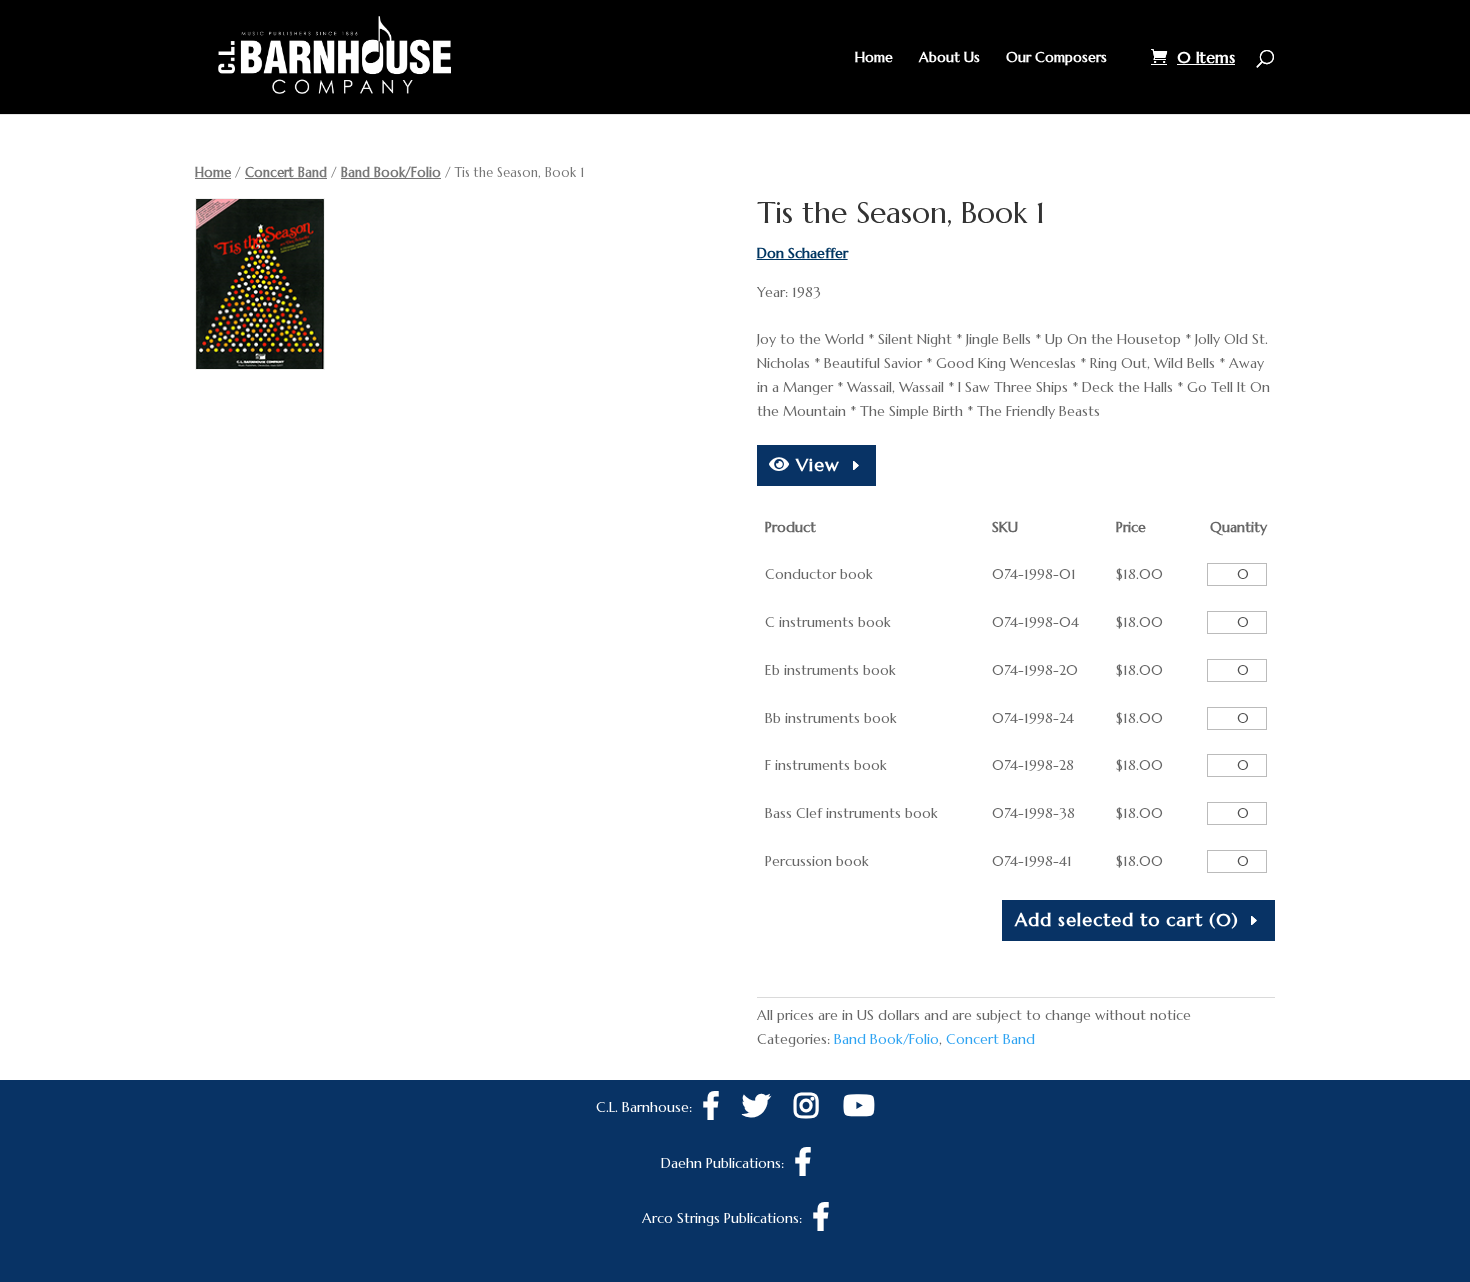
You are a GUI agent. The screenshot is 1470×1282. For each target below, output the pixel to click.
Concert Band (286, 172)
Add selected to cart (1127, 919)
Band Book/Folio (391, 172)
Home (874, 58)
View (815, 464)
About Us (949, 58)
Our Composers (1056, 58)
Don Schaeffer (802, 253)
